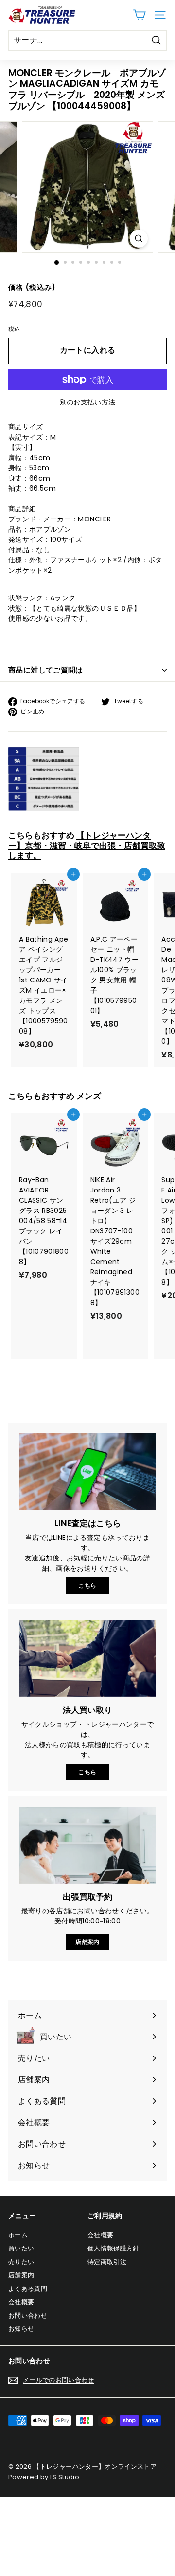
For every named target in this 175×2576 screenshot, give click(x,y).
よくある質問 (28, 2289)
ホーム (18, 2235)
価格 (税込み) (32, 287)
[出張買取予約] (87, 1845)
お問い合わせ (28, 2316)
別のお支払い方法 (88, 402)
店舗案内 (87, 1942)
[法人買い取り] (87, 1659)
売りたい (21, 2262)
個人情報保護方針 (114, 2248)
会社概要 (21, 2302)
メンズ (89, 1096)
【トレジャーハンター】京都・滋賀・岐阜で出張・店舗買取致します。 (87, 845)
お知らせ (21, 2329)
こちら (87, 1586)
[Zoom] (139, 239)
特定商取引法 (107, 2262)
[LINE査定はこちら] (87, 1472)
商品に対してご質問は (46, 670)
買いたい (21, 2248)
